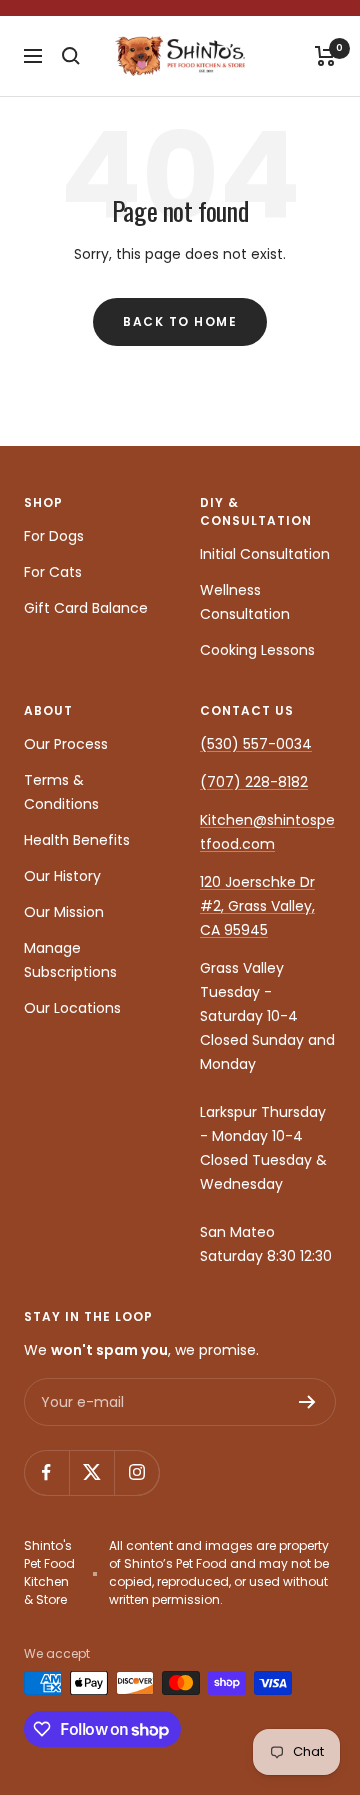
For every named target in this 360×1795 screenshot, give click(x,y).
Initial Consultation (265, 554)
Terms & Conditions (61, 792)
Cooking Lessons (257, 650)
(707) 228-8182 (254, 782)
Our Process (66, 744)
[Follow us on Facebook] (46, 1472)
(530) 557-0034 (256, 744)
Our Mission (64, 912)
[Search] (71, 56)
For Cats (53, 572)
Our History (62, 876)
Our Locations (72, 1008)
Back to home (180, 321)
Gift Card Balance (86, 608)
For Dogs (54, 536)
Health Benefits (77, 840)
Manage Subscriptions (70, 960)
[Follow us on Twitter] (91, 1472)
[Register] (307, 1402)
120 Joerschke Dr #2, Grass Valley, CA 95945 (257, 906)
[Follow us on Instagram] (136, 1472)
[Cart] (325, 56)
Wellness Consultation (245, 602)
